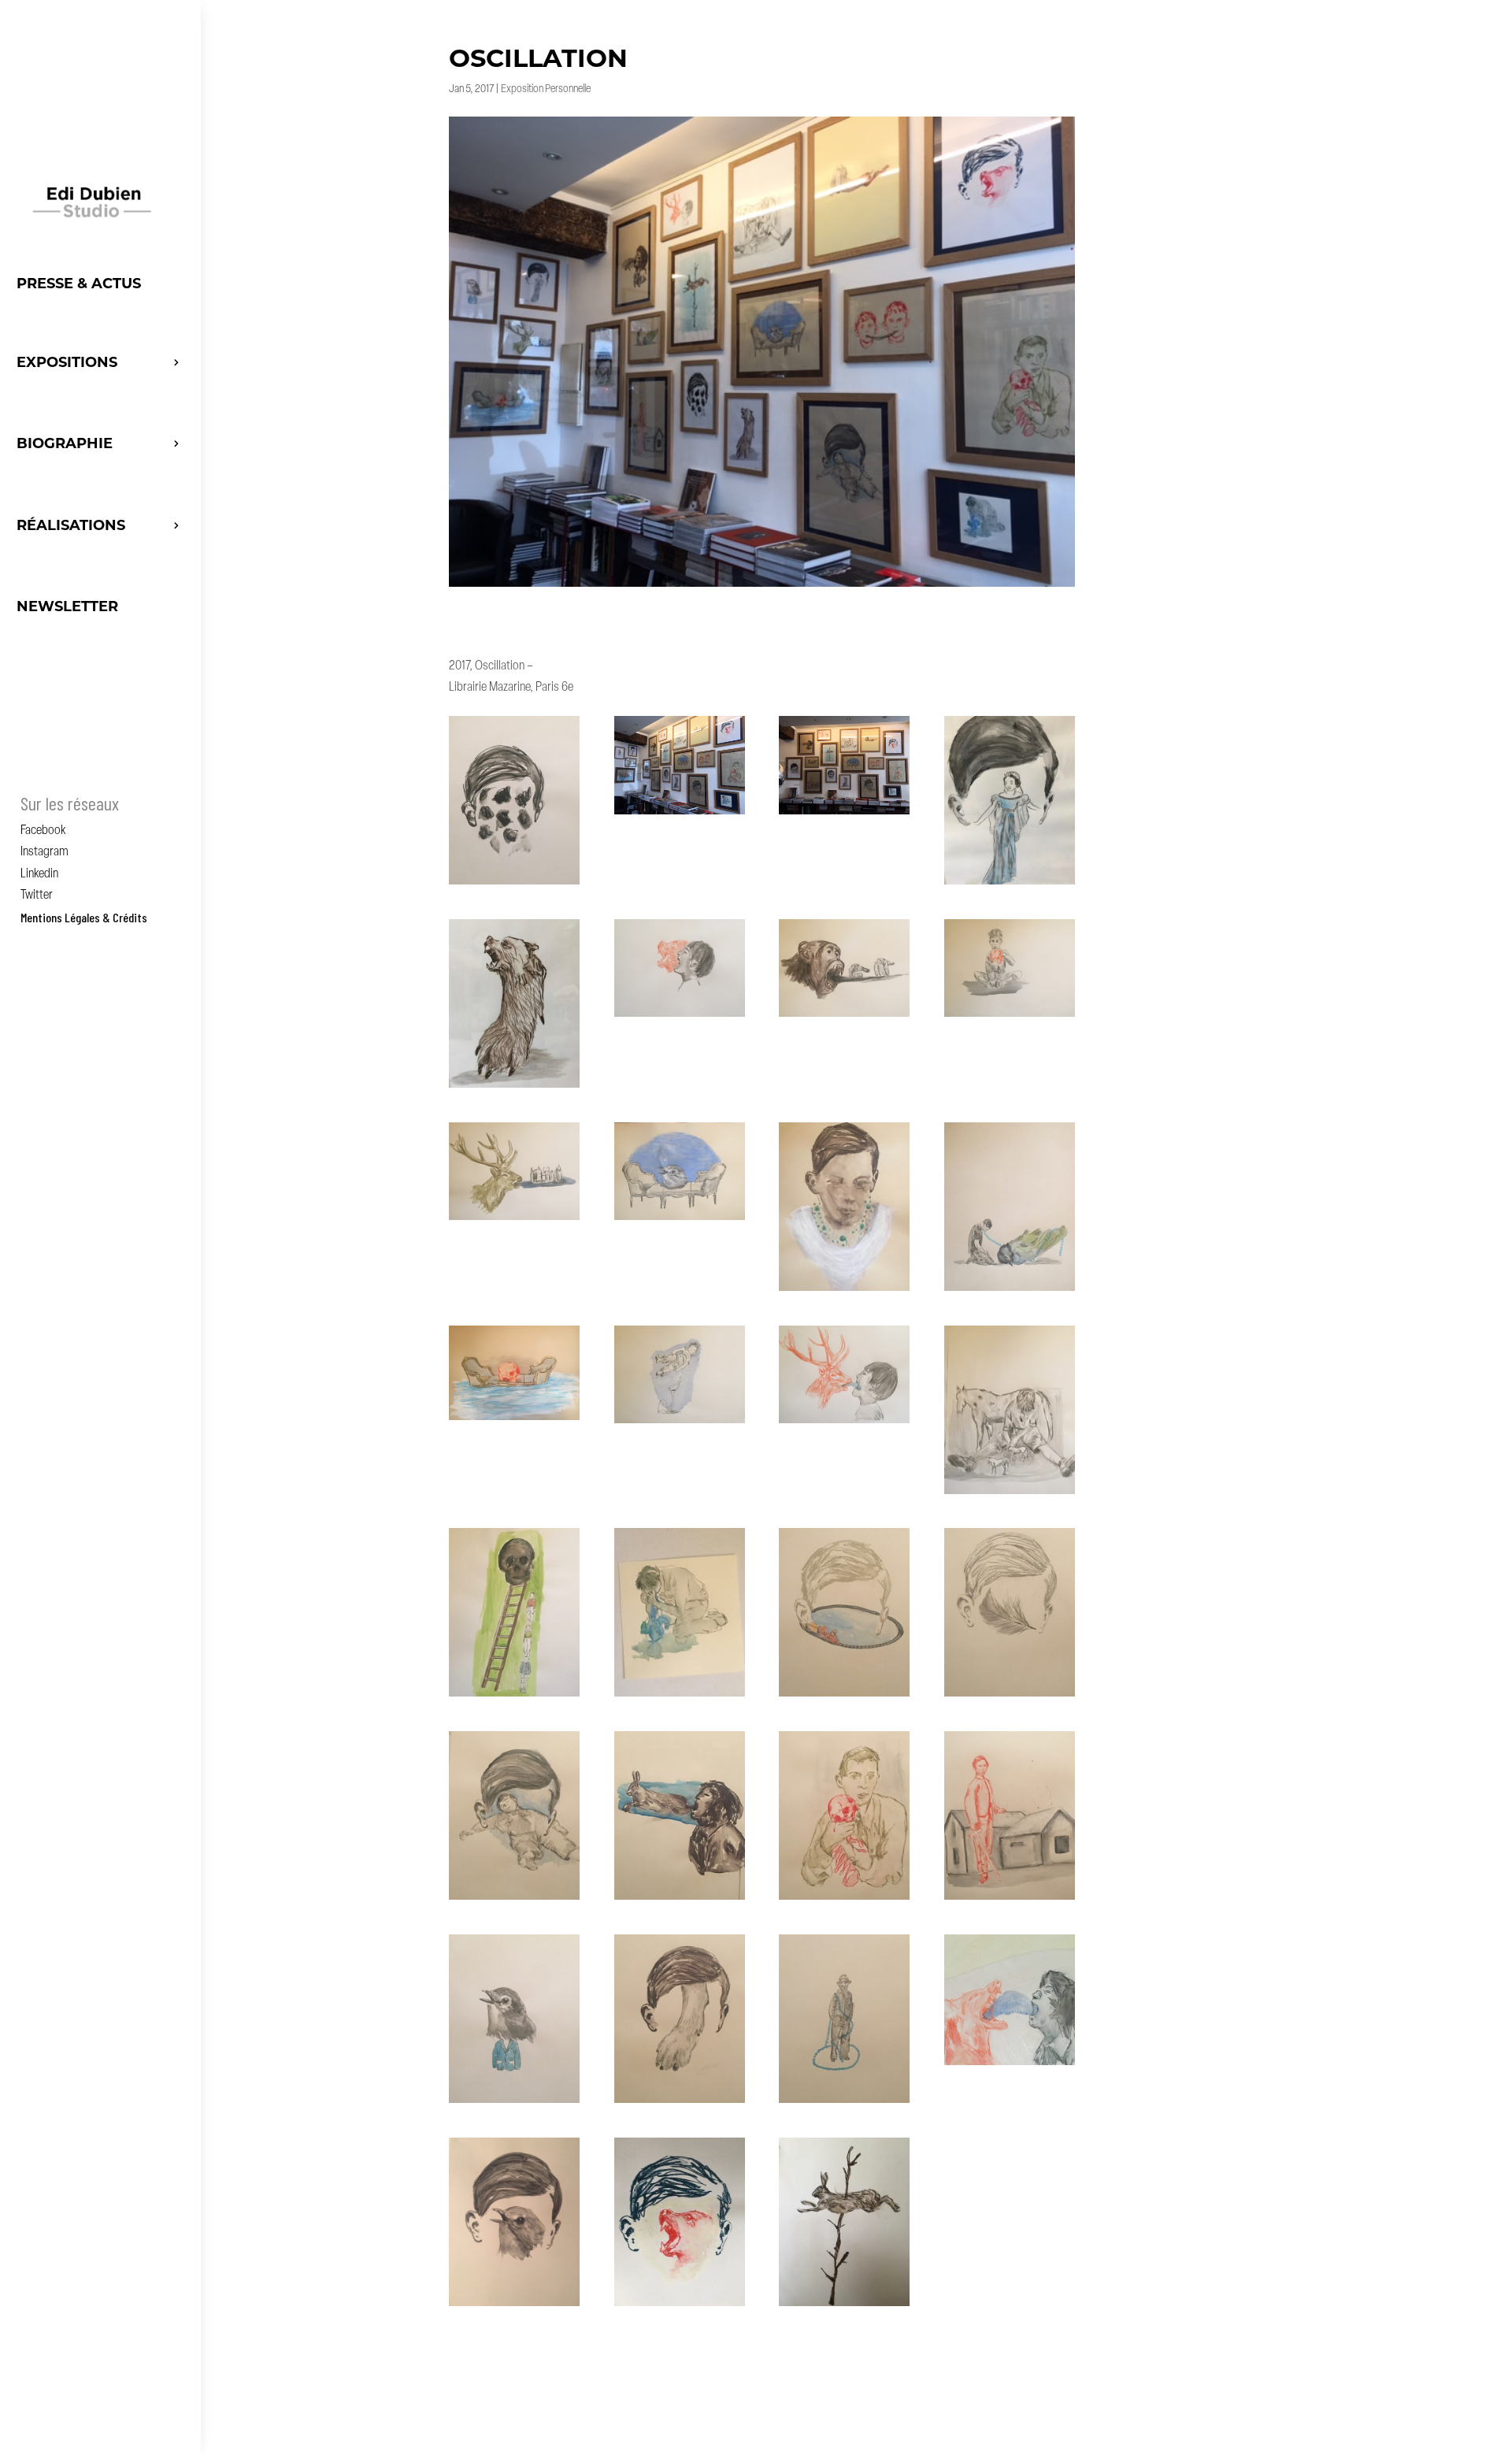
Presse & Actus (79, 284)
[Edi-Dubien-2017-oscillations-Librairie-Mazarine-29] (514, 2306)
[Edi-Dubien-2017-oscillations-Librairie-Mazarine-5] (514, 1087)
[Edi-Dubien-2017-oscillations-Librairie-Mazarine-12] (1010, 1291)
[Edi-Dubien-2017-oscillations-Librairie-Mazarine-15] (844, 1423)
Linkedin (39, 874)
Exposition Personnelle (546, 89)
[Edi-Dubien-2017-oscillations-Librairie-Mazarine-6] (680, 1016)
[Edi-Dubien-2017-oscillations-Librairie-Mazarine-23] (844, 1899)
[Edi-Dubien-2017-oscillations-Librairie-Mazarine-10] (680, 1220)
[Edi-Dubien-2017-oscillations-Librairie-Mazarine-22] (680, 1899)
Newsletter (67, 606)
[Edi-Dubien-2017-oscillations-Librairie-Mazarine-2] (680, 814)
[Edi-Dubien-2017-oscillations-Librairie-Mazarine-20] (1010, 1696)
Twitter (37, 896)
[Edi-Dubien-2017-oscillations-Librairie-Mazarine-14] (680, 1423)
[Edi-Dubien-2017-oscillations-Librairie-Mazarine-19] (844, 1696)
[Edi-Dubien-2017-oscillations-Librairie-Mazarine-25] (514, 2103)
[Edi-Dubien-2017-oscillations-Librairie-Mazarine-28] (1010, 2065)
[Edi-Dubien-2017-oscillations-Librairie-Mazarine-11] (844, 1291)
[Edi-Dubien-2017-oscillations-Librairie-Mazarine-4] (1010, 884)
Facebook (43, 831)
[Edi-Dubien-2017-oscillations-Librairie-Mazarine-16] (1010, 1494)
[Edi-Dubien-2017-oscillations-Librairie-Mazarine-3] (844, 814)
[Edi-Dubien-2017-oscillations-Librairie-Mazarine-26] (680, 2103)
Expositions (67, 362)
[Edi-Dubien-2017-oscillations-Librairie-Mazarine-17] (514, 1696)
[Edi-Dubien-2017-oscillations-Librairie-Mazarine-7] (844, 1016)
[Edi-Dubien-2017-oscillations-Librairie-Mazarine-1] (514, 884)
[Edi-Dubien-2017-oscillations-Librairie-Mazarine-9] (514, 1220)
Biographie (65, 443)
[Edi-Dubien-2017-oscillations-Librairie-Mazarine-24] (1010, 1899)
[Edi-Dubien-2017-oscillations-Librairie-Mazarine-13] (514, 1420)
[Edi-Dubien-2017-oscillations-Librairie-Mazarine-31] (844, 2306)
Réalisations (71, 525)
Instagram (44, 852)
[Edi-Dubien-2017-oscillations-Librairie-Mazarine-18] (680, 1696)
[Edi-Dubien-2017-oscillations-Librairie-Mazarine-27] (844, 2103)
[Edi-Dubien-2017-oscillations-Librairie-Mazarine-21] (514, 1899)
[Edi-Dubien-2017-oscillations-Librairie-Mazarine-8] (1010, 1016)
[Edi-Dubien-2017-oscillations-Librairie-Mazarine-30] (680, 2306)
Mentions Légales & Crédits (84, 917)
